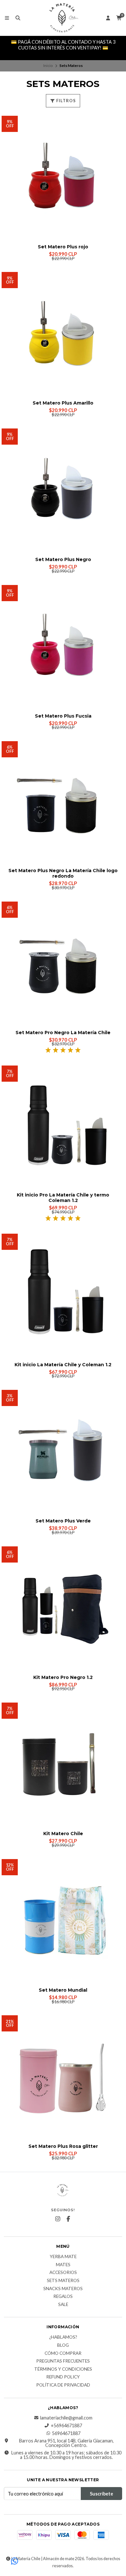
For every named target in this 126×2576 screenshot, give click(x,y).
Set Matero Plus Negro (63, 560)
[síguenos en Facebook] (68, 2219)
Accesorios (63, 2273)
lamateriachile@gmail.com (66, 2418)
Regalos (63, 2297)
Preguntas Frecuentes (63, 2361)
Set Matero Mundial (63, 1990)
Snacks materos (63, 2289)
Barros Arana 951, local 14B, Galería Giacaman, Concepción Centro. (66, 2443)
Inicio (48, 65)
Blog (63, 2345)
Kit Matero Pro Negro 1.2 (63, 1678)
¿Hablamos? (63, 2337)
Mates (63, 2265)
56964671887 (66, 2433)
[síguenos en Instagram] (58, 2219)
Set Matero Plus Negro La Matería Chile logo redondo (63, 873)
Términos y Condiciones (63, 2369)
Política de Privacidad (63, 2385)
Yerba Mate (63, 2257)
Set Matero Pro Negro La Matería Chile (63, 1033)
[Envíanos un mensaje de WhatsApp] (15, 2561)
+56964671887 (66, 2426)
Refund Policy (63, 2377)
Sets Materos (63, 2281)
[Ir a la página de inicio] (63, 18)
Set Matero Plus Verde (63, 1521)
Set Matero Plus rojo (63, 247)
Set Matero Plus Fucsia (63, 716)
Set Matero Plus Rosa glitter (63, 2146)
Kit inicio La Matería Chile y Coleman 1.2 (63, 1365)
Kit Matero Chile (63, 1834)
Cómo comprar (63, 2354)
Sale (63, 2305)
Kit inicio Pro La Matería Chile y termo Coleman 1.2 (63, 1198)
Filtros (66, 101)
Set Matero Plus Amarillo (63, 403)
